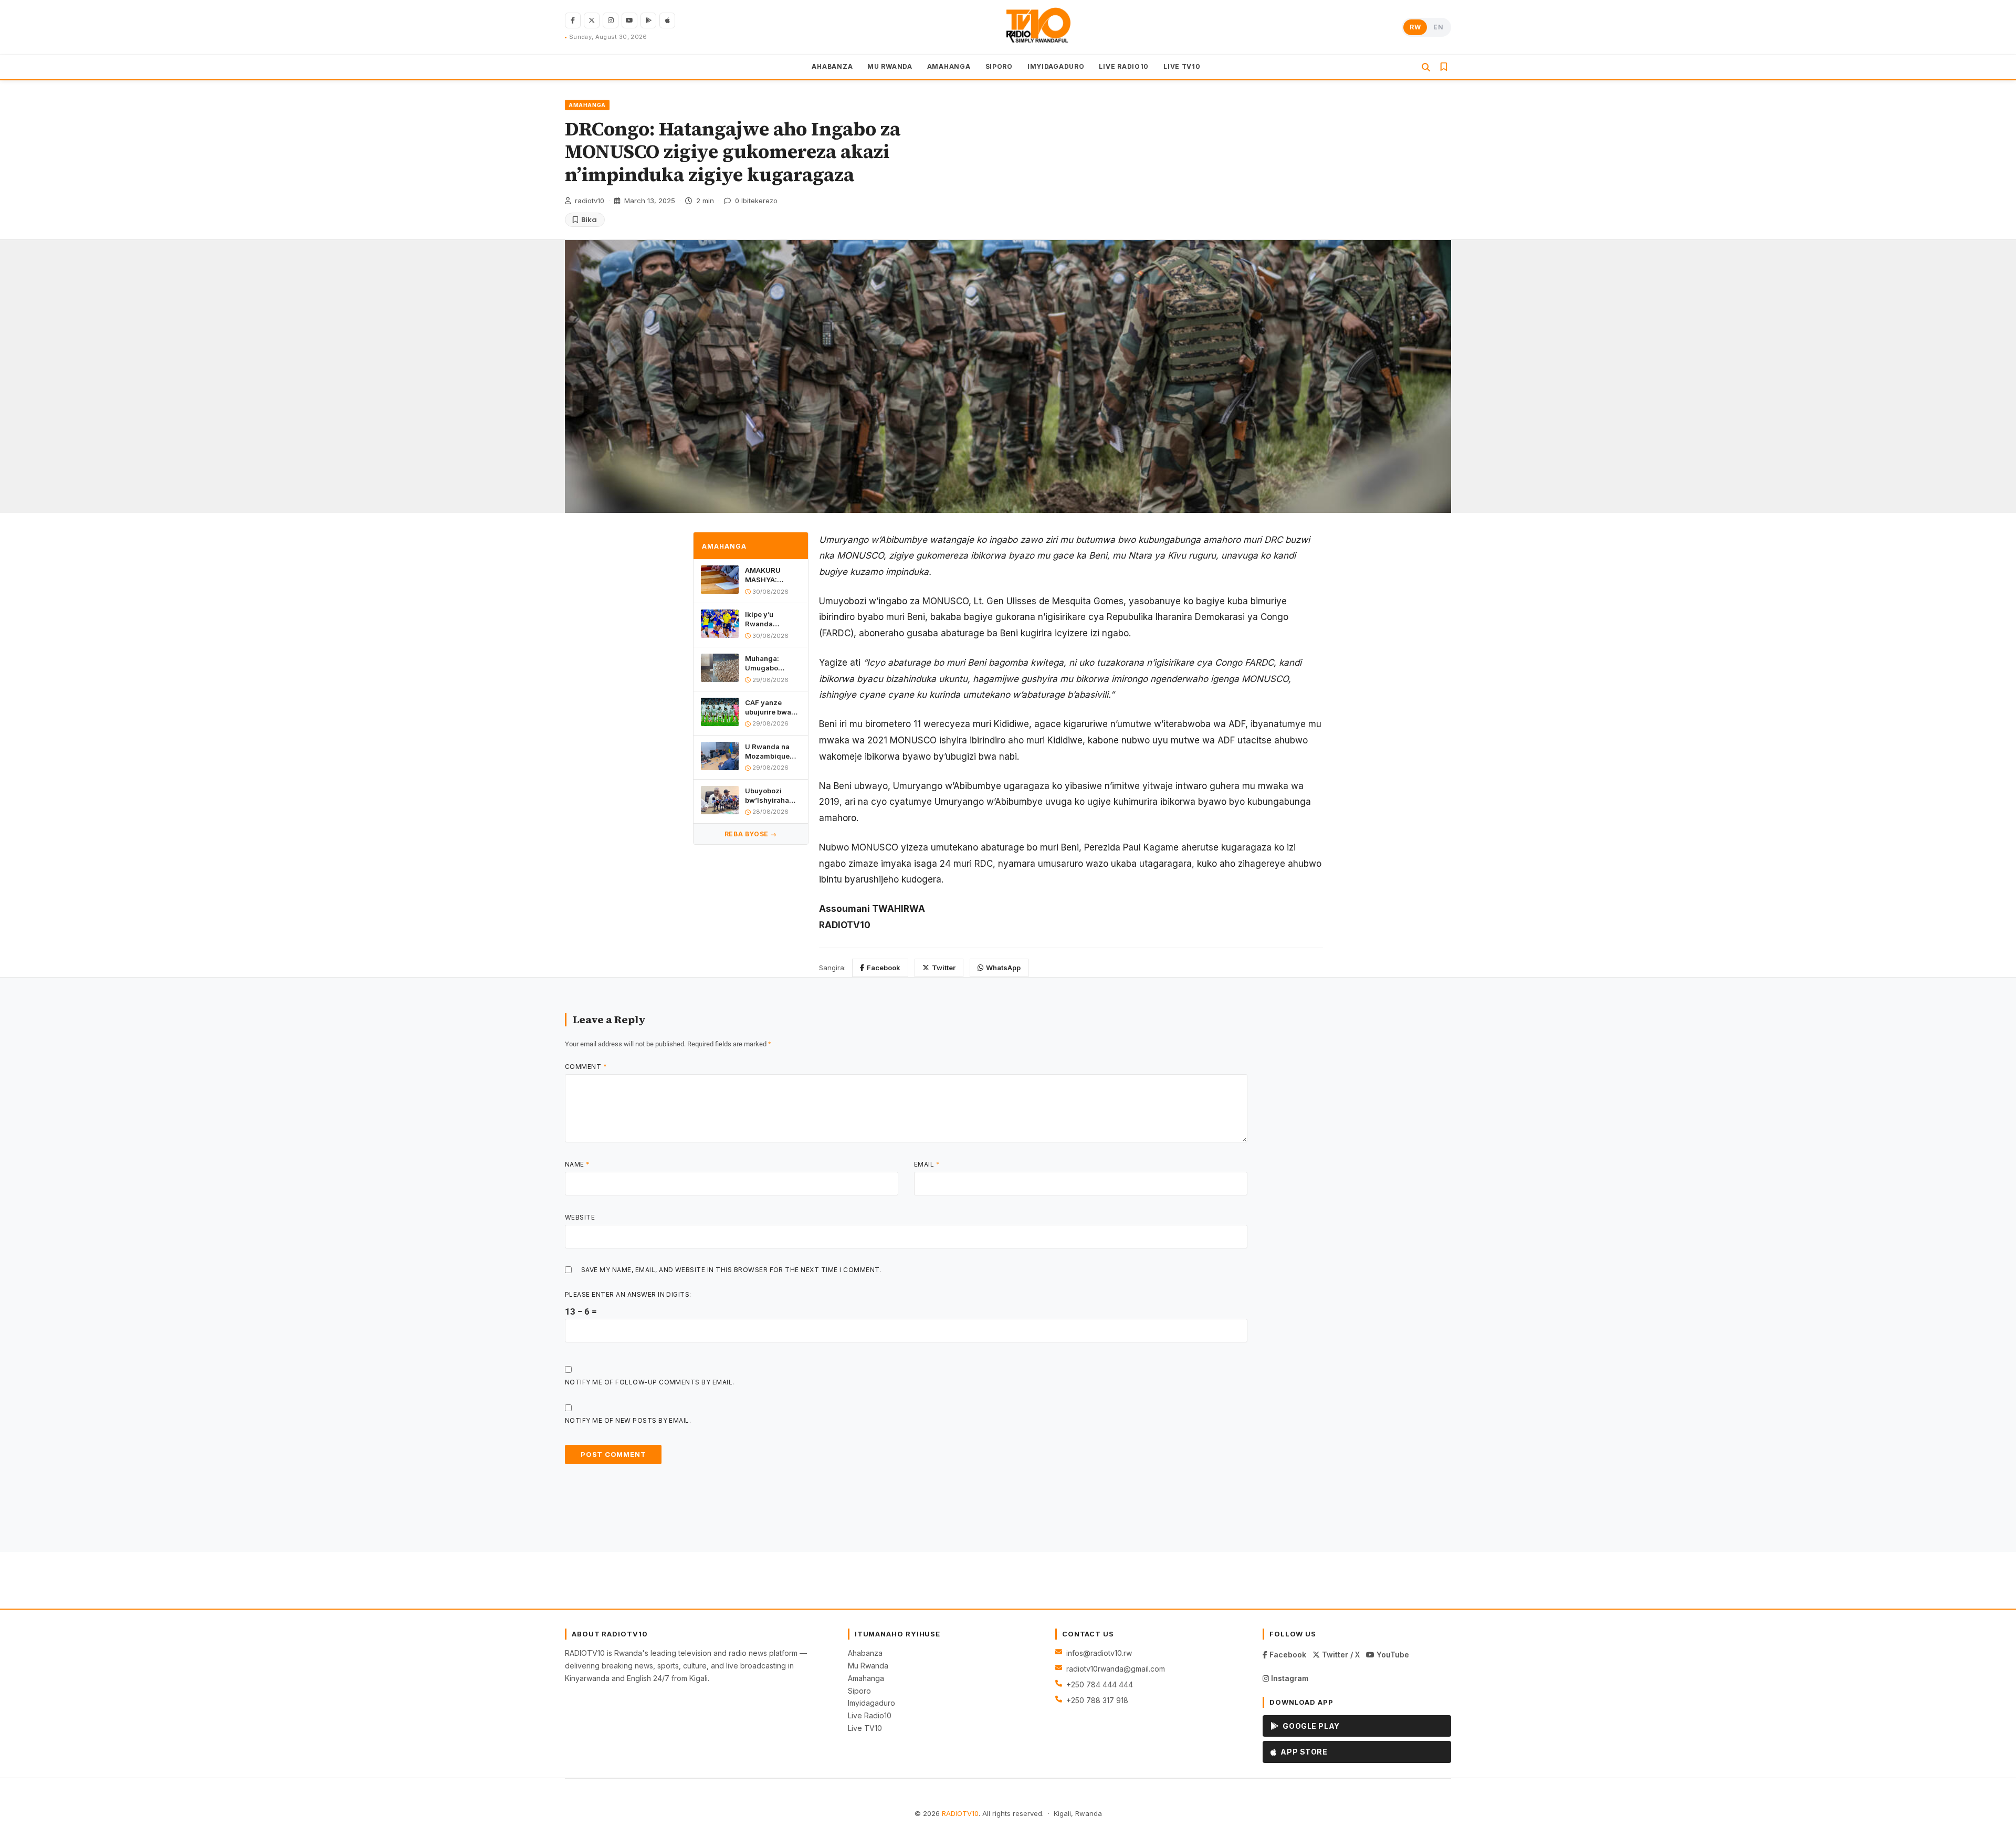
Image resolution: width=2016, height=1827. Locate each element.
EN (1438, 27)
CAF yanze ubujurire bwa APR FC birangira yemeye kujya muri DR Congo (770, 707)
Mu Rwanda (868, 1666)
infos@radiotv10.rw (1099, 1653)
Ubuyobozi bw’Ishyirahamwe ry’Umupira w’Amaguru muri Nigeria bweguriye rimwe (773, 796)
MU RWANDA (890, 66)
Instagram (1289, 1678)
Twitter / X (1340, 1655)
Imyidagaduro (871, 1703)
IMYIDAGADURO (1056, 66)
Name (577, 1164)
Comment (586, 1067)
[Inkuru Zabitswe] (1444, 67)
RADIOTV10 (960, 1813)
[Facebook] (573, 20)
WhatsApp (1003, 968)
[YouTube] (629, 20)
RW (1415, 27)
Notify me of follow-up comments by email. (650, 1382)
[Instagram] (611, 20)
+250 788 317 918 (1097, 1700)
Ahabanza (865, 1653)
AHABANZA (832, 66)
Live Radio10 (870, 1715)
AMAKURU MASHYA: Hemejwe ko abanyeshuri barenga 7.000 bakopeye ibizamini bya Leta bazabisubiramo (773, 575)
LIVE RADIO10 (1124, 66)
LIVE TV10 (1182, 66)
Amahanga (866, 1678)
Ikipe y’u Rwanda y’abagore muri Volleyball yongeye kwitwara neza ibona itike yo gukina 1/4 (770, 619)
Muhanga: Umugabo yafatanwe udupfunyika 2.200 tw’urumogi (766, 663)
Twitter (944, 968)
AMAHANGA (949, 66)
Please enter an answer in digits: (628, 1294)
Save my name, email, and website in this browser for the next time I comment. (731, 1270)
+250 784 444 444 (1100, 1684)
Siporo (859, 1691)
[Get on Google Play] (648, 20)
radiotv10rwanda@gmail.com (1116, 1669)
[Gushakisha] (1426, 67)
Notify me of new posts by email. (628, 1420)
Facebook (884, 968)
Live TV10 (865, 1728)
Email (927, 1164)
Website (580, 1217)
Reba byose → (751, 834)
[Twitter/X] (592, 20)
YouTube (1392, 1655)
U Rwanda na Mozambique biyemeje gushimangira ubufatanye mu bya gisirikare (770, 752)
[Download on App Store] (667, 20)
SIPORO (999, 66)
